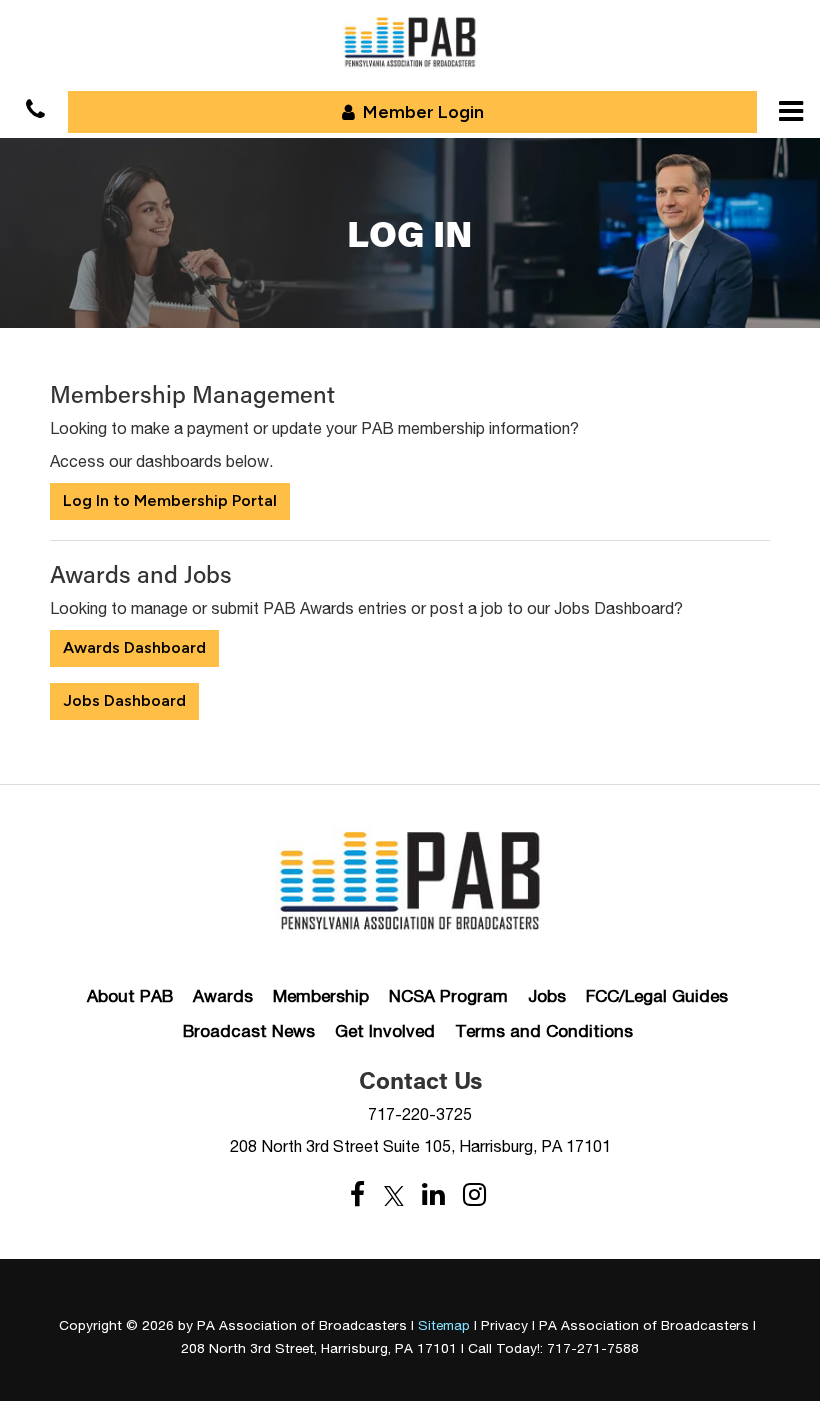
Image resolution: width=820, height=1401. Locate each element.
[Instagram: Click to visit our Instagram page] (474, 1195)
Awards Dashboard (134, 647)
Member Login (423, 112)
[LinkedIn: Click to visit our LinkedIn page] (433, 1195)
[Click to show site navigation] (791, 111)
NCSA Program (448, 996)
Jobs (547, 996)
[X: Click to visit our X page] (394, 1195)
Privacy (504, 1325)
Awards (223, 996)
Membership (321, 996)
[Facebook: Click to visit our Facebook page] (358, 1195)
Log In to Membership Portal (170, 500)
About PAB (130, 996)
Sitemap (444, 1325)
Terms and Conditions (544, 1031)
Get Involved (385, 1031)
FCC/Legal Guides (657, 996)
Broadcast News (249, 1031)
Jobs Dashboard (124, 700)
